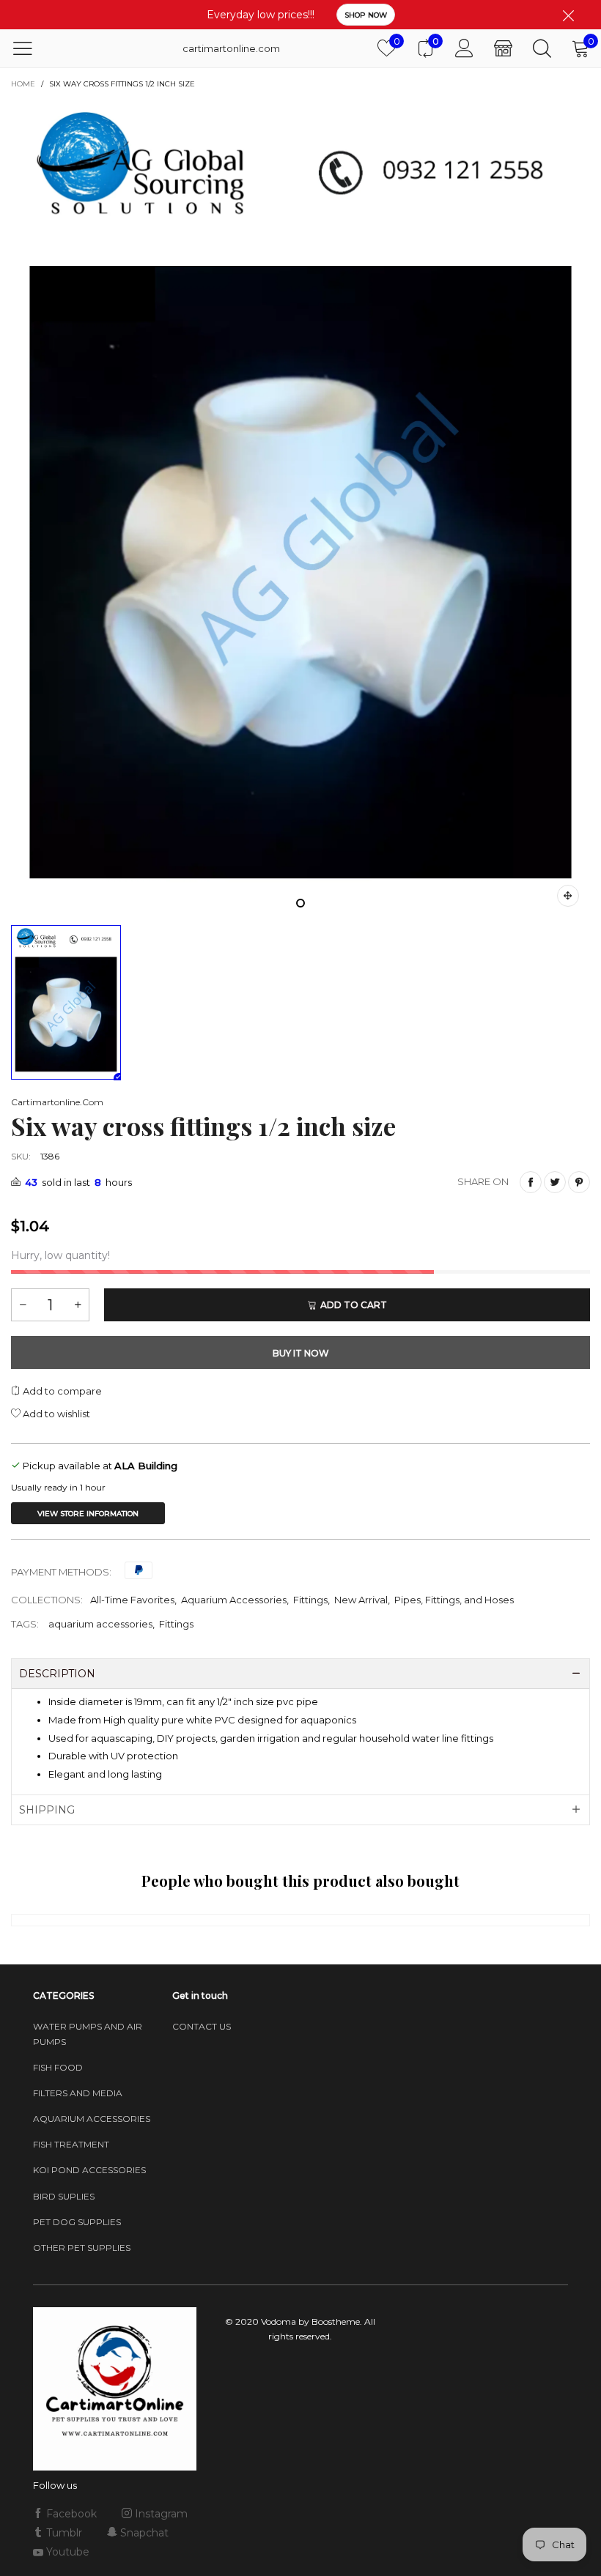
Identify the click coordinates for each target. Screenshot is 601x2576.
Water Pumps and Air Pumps (88, 2034)
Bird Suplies (64, 2196)
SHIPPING (47, 1810)
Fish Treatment (71, 2144)
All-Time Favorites (132, 1600)
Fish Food (58, 2067)
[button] (23, 1305)
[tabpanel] (300, 508)
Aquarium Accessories (234, 1600)
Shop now (366, 15)
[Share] (531, 1182)
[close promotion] (568, 15)
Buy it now (301, 1353)
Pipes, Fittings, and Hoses (454, 1600)
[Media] (568, 896)
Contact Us (202, 2026)
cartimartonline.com (219, 48)
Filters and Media (78, 2093)
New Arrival (361, 1600)
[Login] (464, 48)
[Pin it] (579, 1182)
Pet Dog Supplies (77, 2222)
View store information (88, 1514)
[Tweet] (555, 1182)
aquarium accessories (100, 1624)
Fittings (310, 1600)
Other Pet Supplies (82, 2247)
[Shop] (503, 48)
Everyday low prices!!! (261, 15)
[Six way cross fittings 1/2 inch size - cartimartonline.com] (300, 508)
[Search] (542, 48)
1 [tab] (300, 903)
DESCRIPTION (57, 1674)
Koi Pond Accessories (89, 2170)
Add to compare (61, 1391)
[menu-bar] (32, 48)
